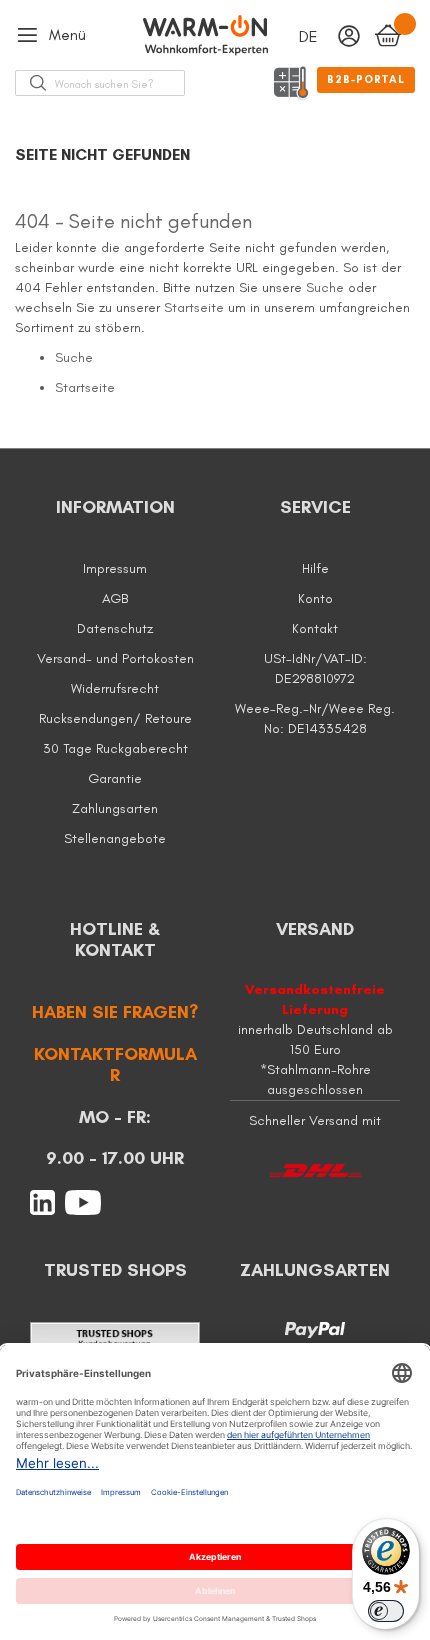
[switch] (386, 1611)
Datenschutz (115, 628)
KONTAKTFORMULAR (115, 1065)
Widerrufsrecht (115, 688)
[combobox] (119, 83)
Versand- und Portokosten (115, 658)
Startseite (194, 307)
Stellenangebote (115, 838)
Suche (325, 287)
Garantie (115, 778)
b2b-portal (366, 79)
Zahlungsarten (115, 808)
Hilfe (315, 568)
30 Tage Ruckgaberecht (115, 748)
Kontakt (315, 628)
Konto (315, 598)
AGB (115, 598)
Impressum (115, 568)
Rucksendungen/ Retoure (115, 718)
